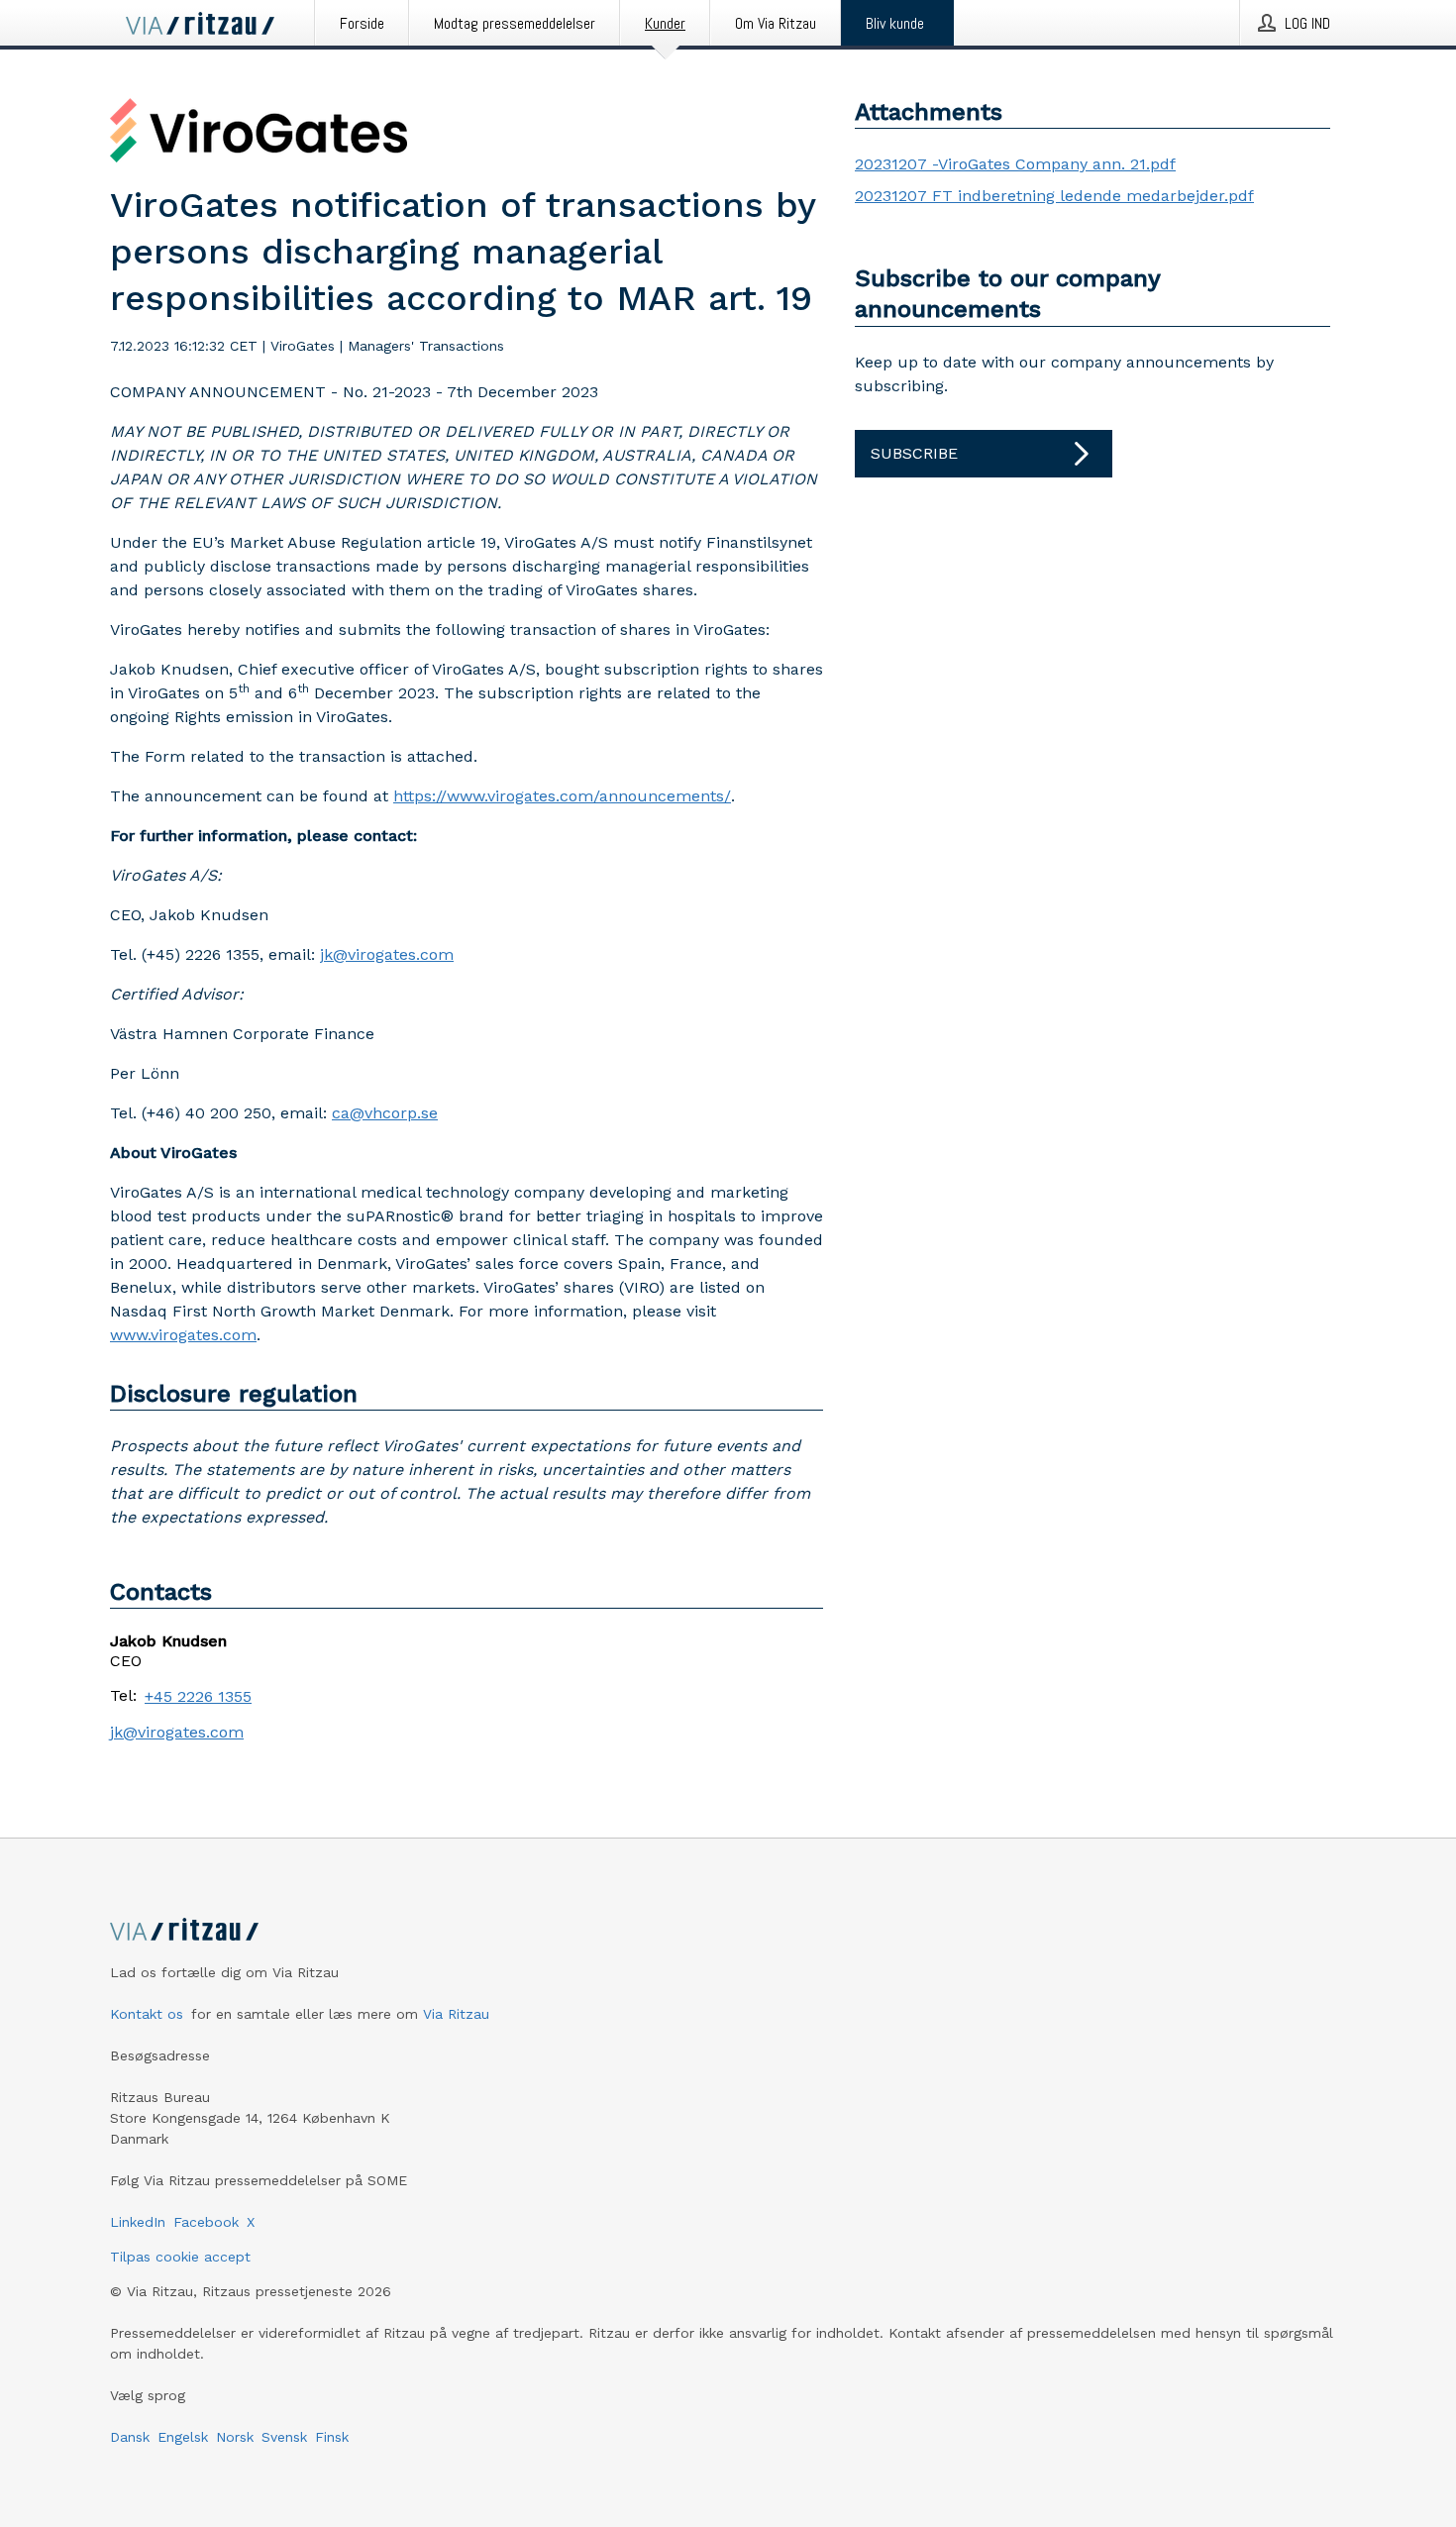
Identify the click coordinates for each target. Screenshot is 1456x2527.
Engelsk (183, 2437)
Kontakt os (147, 2014)
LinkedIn (138, 2222)
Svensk (284, 2437)
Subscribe (914, 453)
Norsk (235, 2437)
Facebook (206, 2222)
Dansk (130, 2437)
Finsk (332, 2437)
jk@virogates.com (387, 954)
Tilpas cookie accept (180, 2257)
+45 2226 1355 (198, 1696)
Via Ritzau (456, 2014)
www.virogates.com (183, 1335)
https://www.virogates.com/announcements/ (562, 796)
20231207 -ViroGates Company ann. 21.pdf (1015, 164)
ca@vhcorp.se (385, 1113)
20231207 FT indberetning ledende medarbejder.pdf (1054, 196)
